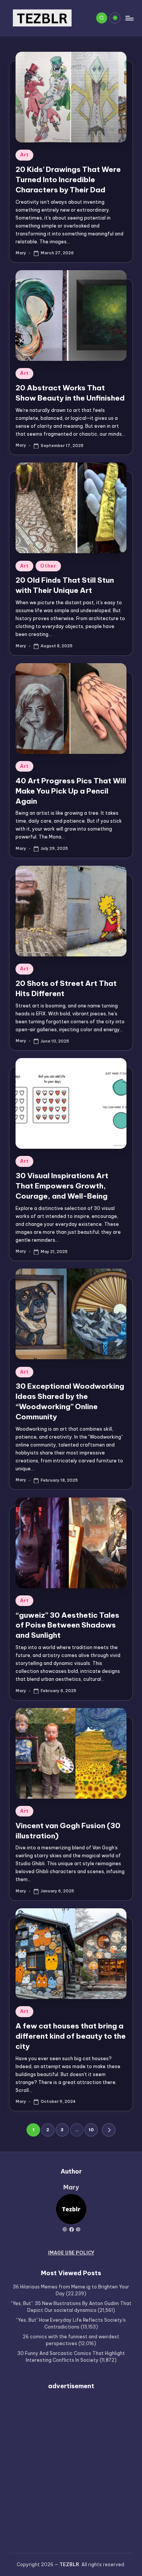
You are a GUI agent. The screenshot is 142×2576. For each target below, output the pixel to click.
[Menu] (129, 18)
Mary (71, 2187)
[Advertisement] (71, 2467)
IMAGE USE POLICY (71, 2253)
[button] (108, 2130)
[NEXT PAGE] (108, 2130)
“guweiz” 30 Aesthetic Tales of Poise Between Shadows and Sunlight (67, 1625)
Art (24, 155)
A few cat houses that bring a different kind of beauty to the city (71, 2036)
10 (91, 2130)
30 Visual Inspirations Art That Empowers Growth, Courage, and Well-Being (62, 1186)
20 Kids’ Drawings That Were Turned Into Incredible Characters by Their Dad (68, 179)
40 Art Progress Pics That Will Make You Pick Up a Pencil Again (71, 791)
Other (48, 566)
